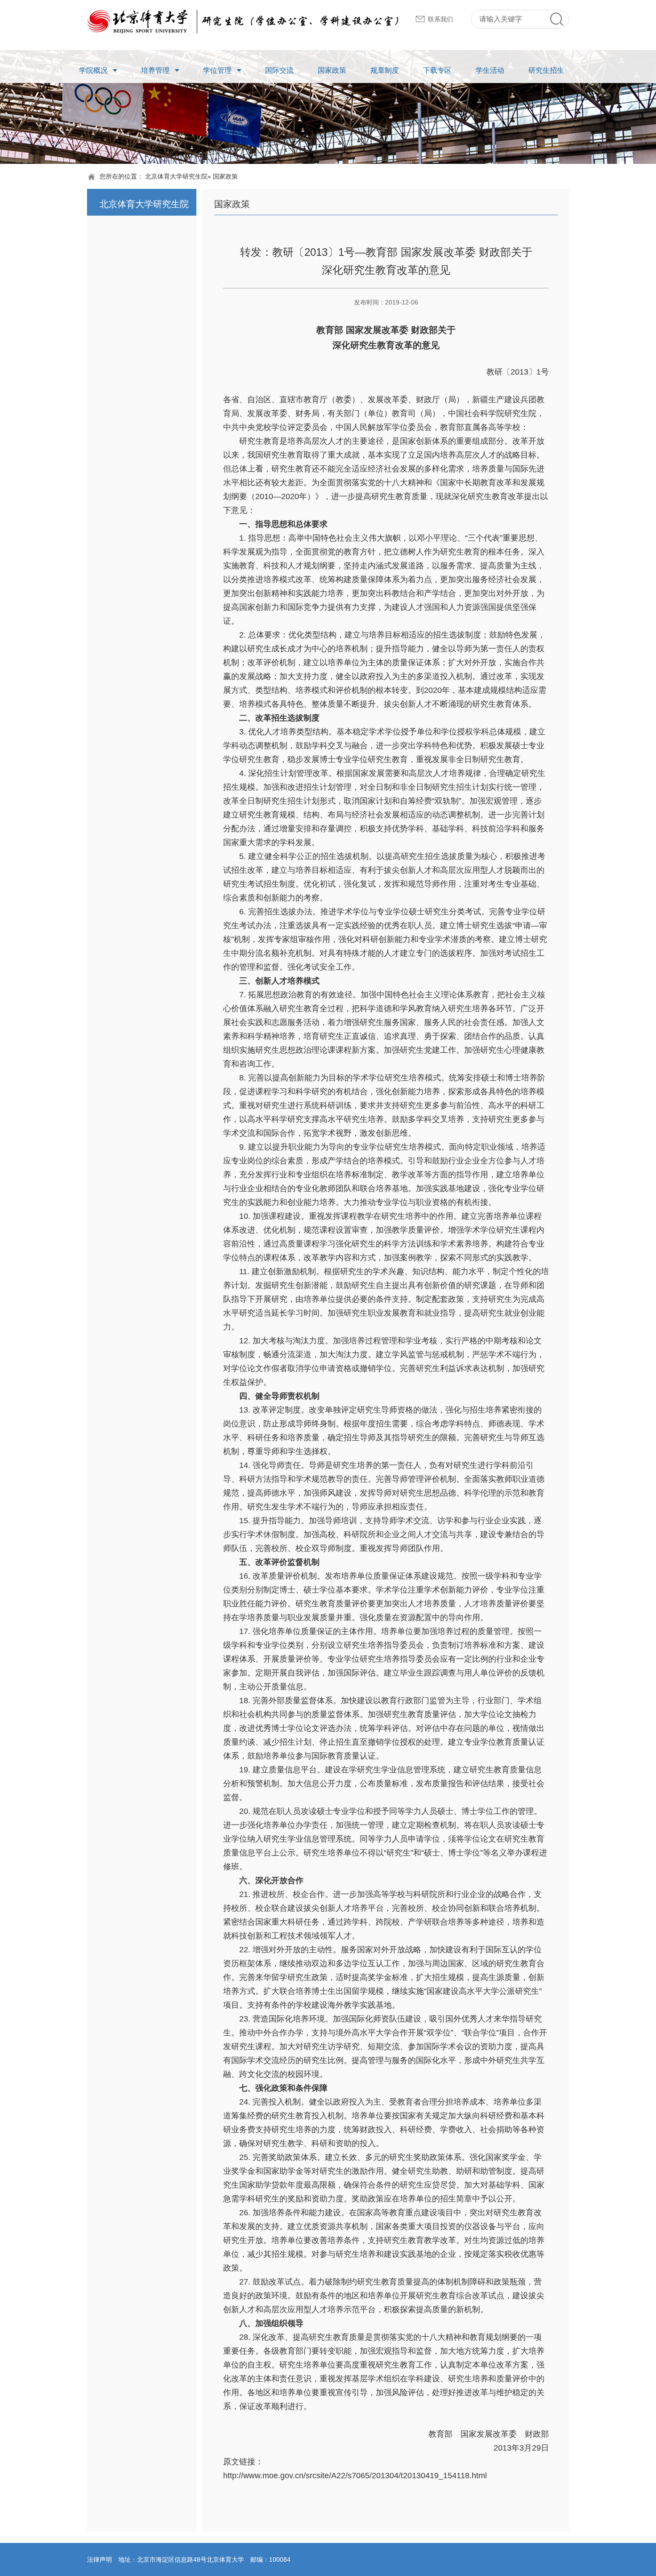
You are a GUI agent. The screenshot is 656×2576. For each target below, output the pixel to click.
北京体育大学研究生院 (176, 176)
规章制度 (385, 70)
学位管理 (217, 70)
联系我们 (440, 19)
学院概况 (93, 70)
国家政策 (332, 70)
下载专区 (437, 70)
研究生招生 (546, 70)
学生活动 (490, 70)
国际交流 (279, 70)
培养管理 (155, 70)
